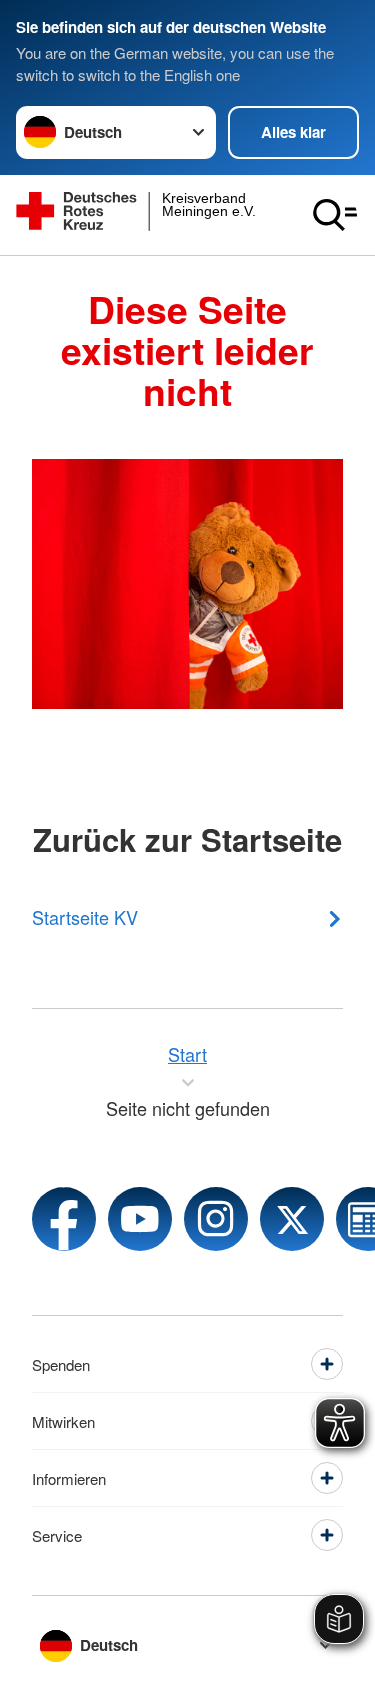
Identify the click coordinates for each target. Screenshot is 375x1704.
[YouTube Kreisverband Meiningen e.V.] (140, 1219)
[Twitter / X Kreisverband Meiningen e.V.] (292, 1219)
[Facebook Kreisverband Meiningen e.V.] (64, 1219)
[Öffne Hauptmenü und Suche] (335, 215)
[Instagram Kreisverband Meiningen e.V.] (216, 1219)
